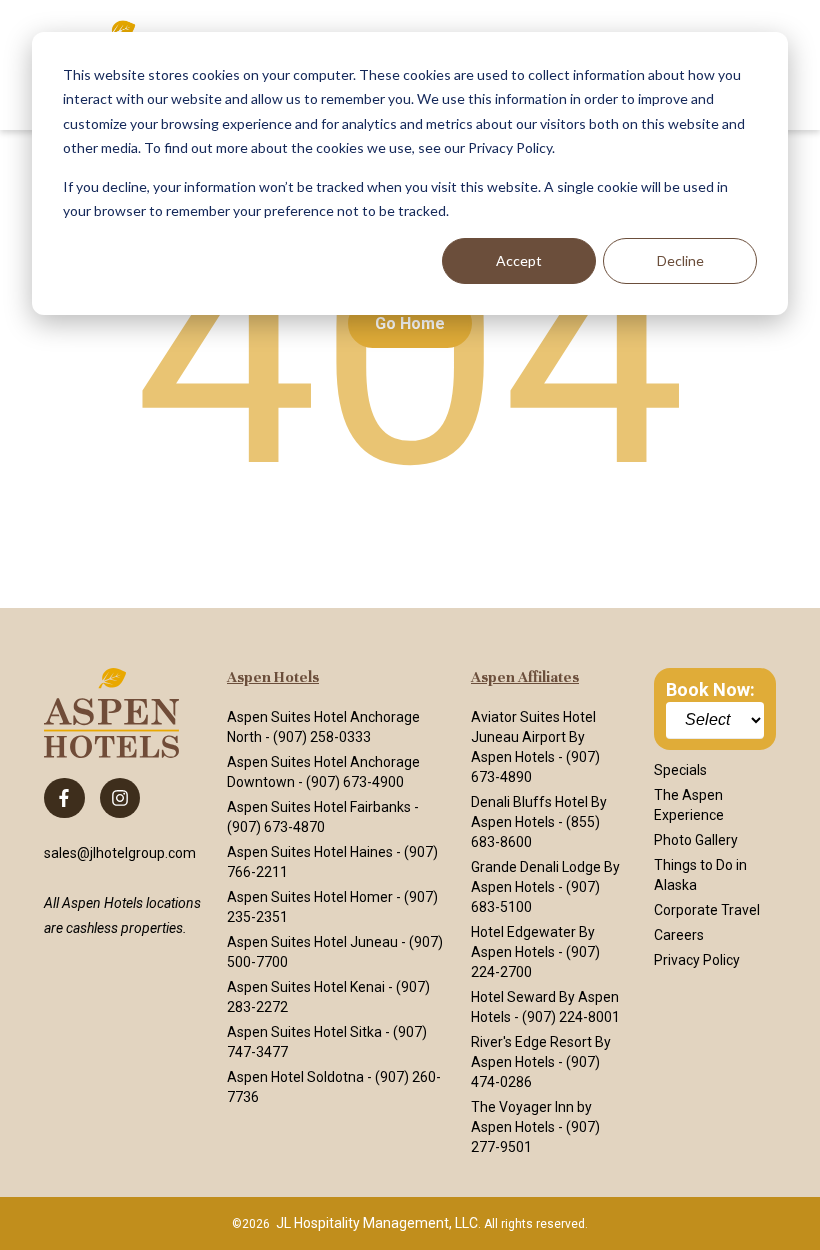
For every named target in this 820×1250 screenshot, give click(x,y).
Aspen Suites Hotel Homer (310, 897)
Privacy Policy (697, 960)
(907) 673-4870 (276, 827)
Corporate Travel (707, 910)
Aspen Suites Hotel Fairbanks (319, 807)
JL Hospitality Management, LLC (377, 1223)
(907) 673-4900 (355, 782)
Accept (519, 260)
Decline (680, 260)
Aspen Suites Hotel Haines (310, 852)
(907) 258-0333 (322, 737)
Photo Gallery (696, 840)
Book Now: (710, 689)
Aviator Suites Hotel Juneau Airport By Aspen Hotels (533, 737)
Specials (680, 770)
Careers (679, 935)
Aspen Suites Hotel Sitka (304, 1032)
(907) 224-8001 (571, 1017)
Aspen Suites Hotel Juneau (312, 942)
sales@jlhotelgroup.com (120, 853)
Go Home (410, 323)
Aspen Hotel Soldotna (295, 1077)
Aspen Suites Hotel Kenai (306, 987)
